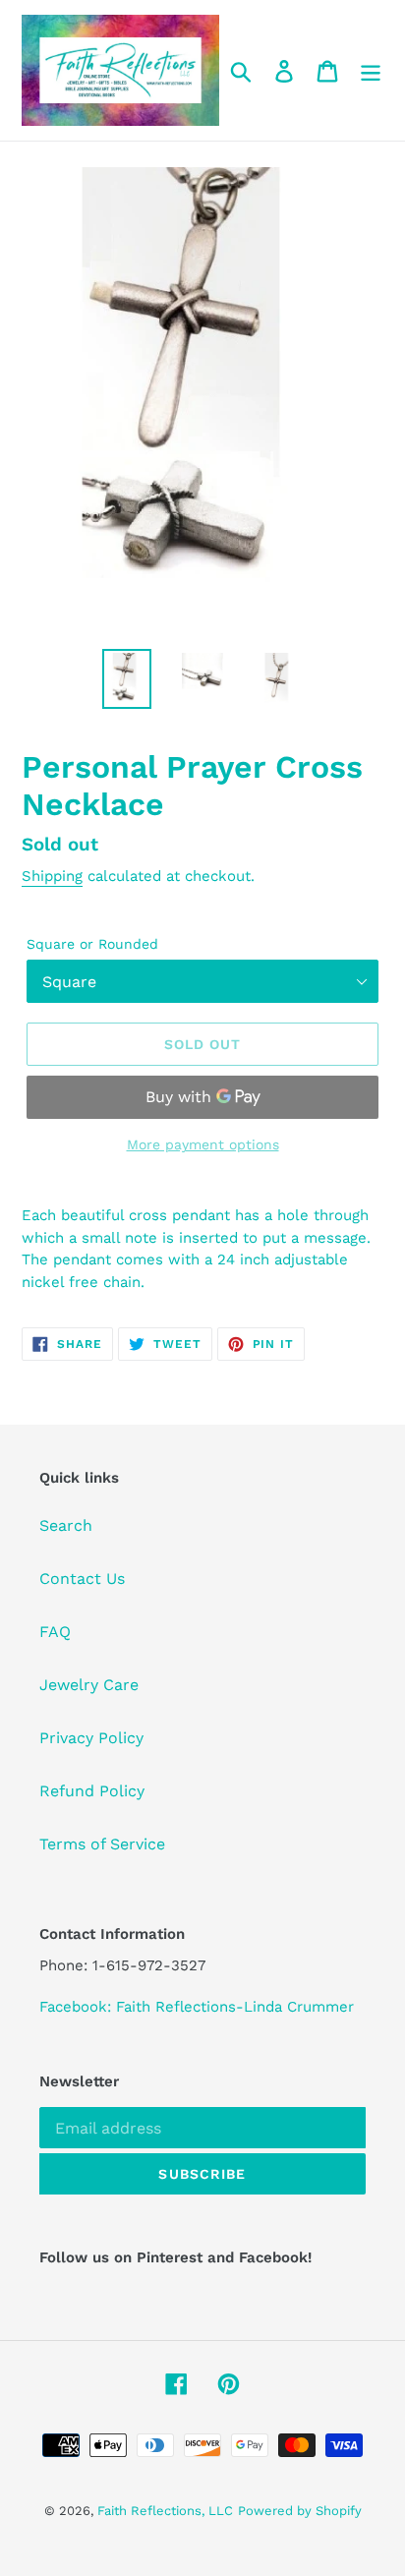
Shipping (52, 876)
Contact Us (82, 1579)
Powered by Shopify (300, 2511)
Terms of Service (102, 1844)
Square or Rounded (92, 944)
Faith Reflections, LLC (165, 2511)
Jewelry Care (89, 1685)
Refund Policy (92, 1791)
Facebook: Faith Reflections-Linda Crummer (197, 2007)
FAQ (55, 1632)
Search (66, 1525)
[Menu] (371, 70)
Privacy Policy (91, 1738)
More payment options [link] (203, 1144)
